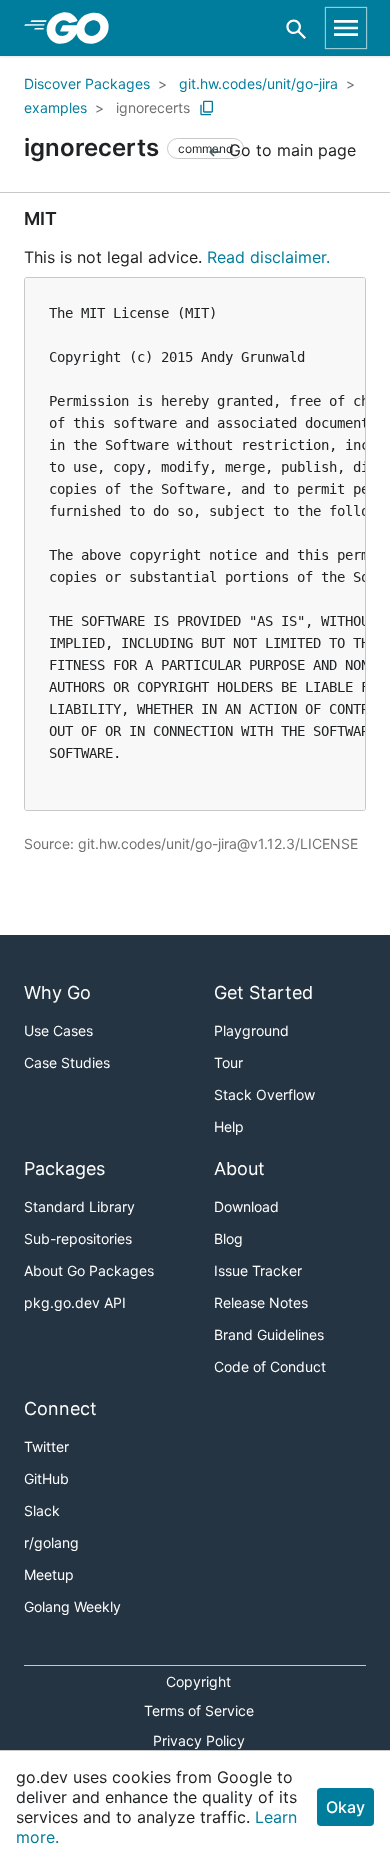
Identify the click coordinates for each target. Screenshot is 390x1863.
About (239, 1168)
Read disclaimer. (268, 257)
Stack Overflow (264, 1094)
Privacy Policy (199, 1740)
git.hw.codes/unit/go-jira (258, 83)
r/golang (51, 1542)
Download (246, 1206)
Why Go (57, 992)
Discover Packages (87, 83)
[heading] (84, 28)
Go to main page (290, 150)
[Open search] (296, 28)
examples (55, 107)
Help (229, 1126)
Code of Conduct (270, 1366)
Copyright (198, 1681)
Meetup (49, 1574)
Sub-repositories (78, 1238)
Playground (251, 1030)
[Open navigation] (346, 28)
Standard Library (79, 1206)
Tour (228, 1062)
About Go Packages (89, 1270)
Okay (345, 1807)
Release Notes (261, 1302)
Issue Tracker (258, 1270)
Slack (42, 1510)
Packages (64, 1168)
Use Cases (58, 1030)
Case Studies (67, 1062)
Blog (228, 1238)
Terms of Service (199, 1710)
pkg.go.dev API (75, 1302)
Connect (60, 1408)
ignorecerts (153, 107)
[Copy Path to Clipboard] (207, 108)
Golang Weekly (72, 1606)
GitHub (46, 1478)
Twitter (46, 1446)
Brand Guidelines (269, 1334)
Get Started (263, 992)
